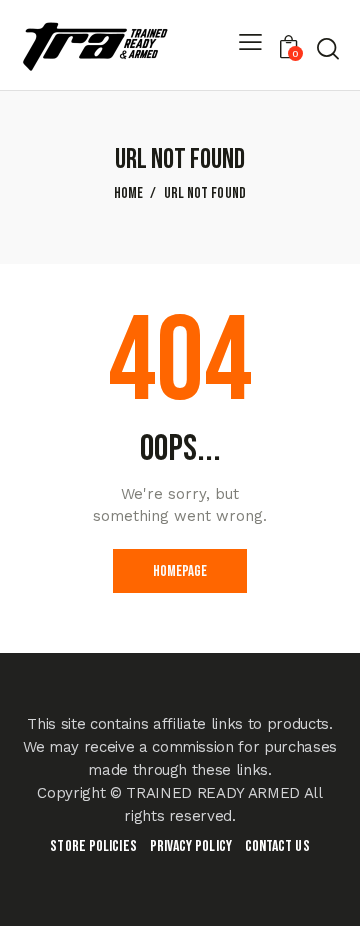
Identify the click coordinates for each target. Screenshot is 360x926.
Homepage (180, 571)
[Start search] (328, 48)
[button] (250, 45)
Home (129, 194)
